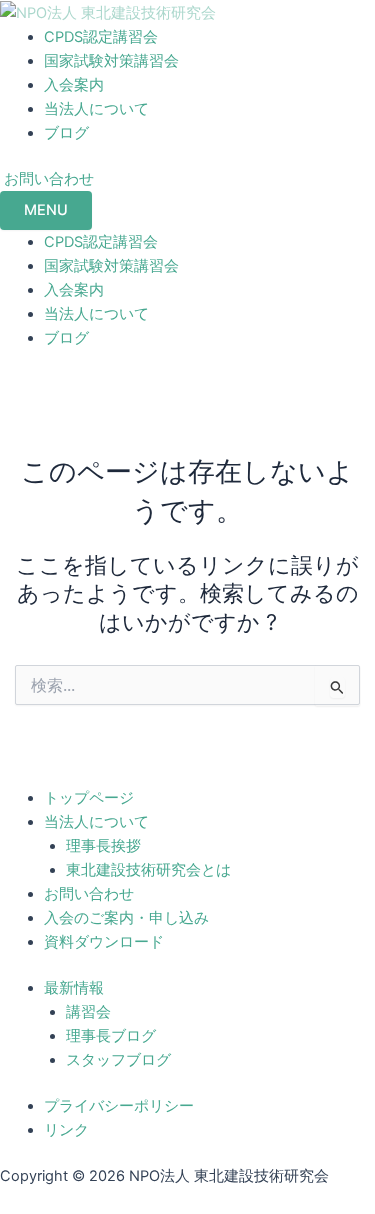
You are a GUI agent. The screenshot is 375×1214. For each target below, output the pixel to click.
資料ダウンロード (104, 942)
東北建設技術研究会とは (148, 870)
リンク (66, 1130)
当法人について (96, 109)
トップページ (89, 798)
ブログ (66, 133)
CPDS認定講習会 (101, 37)
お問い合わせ (89, 894)
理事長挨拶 (103, 846)
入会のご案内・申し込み (126, 918)
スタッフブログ (118, 1060)
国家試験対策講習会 (111, 61)
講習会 (88, 1012)
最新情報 (74, 988)
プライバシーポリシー (119, 1106)
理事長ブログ (111, 1036)
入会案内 (74, 85)
